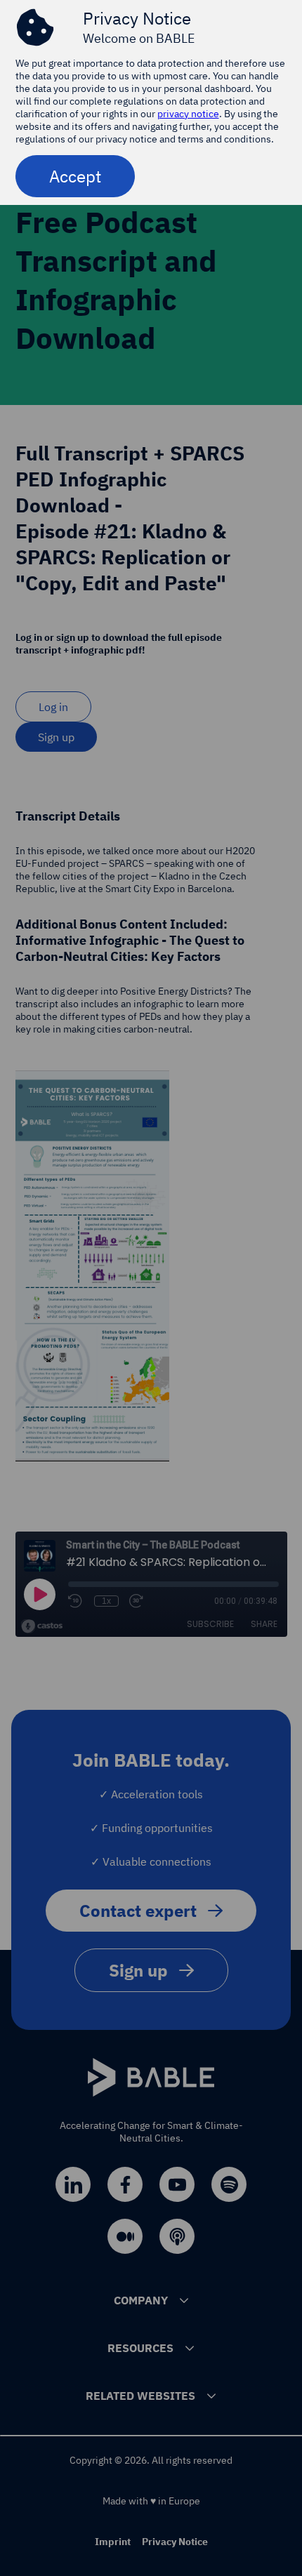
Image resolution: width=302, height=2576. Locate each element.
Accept (75, 176)
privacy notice (188, 114)
